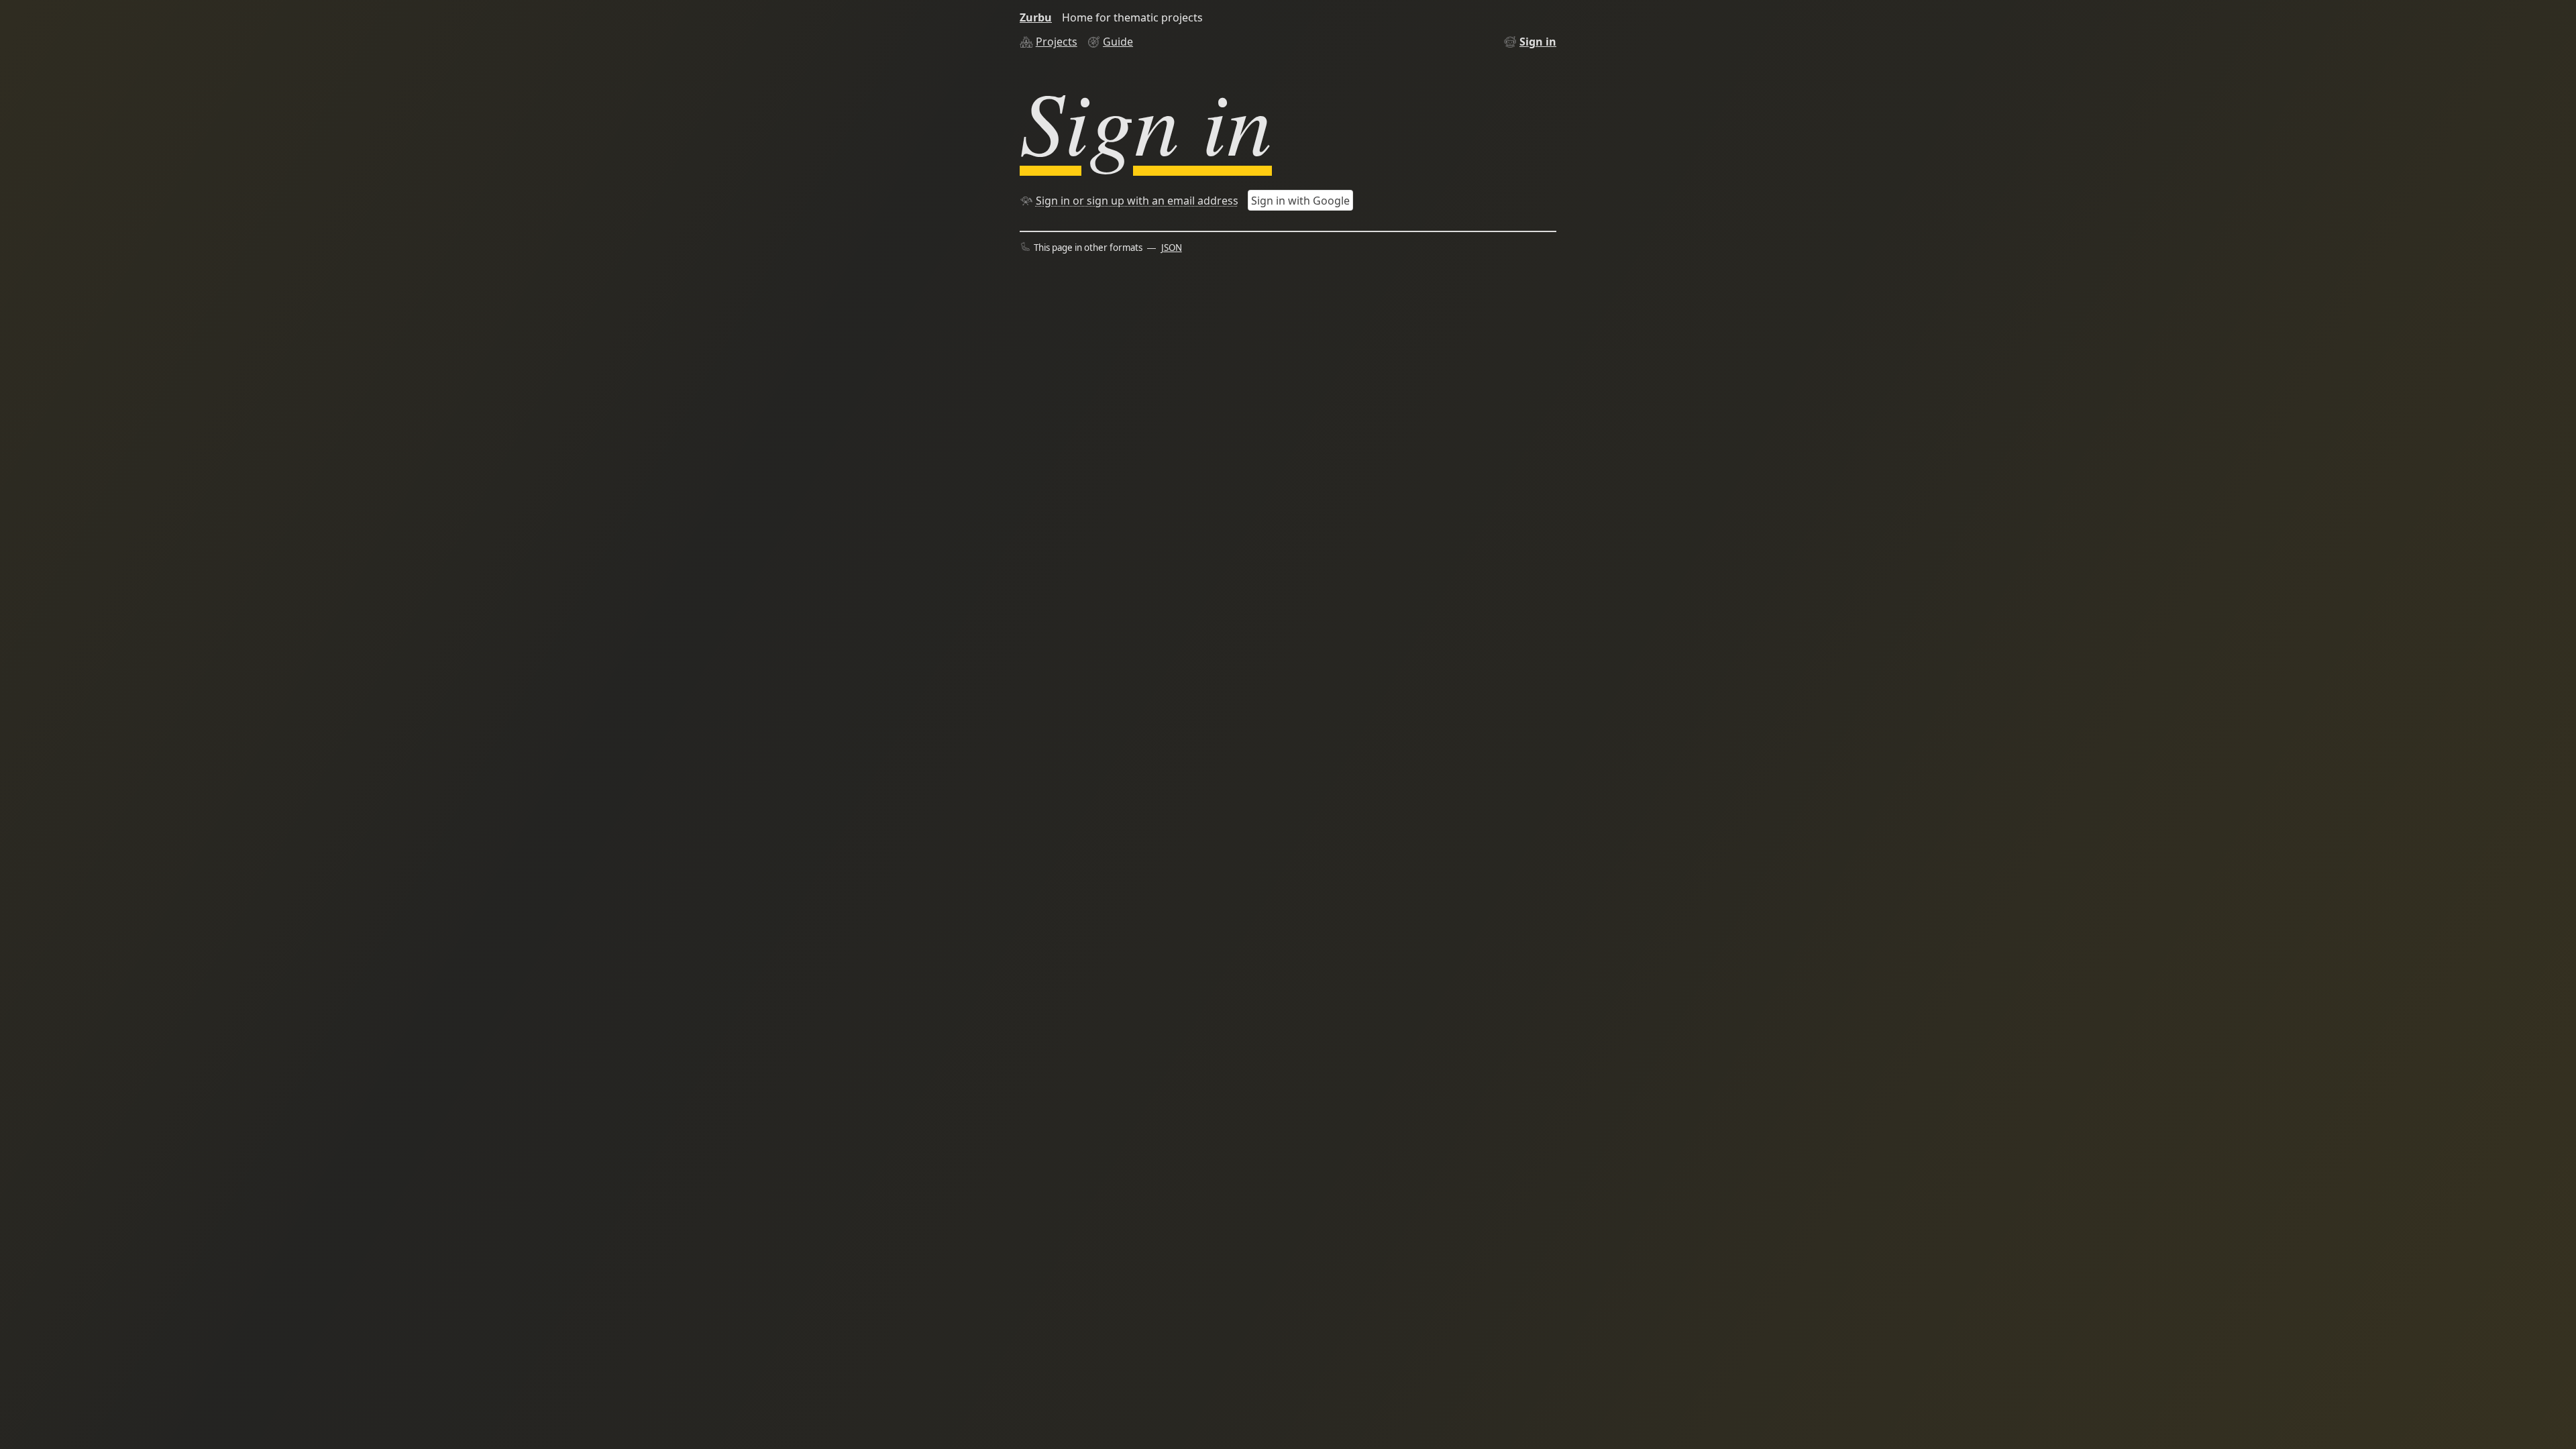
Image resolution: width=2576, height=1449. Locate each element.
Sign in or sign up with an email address (1137, 201)
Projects (1057, 42)
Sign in (1538, 42)
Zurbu (1036, 17)
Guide (1118, 42)
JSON (1172, 248)
